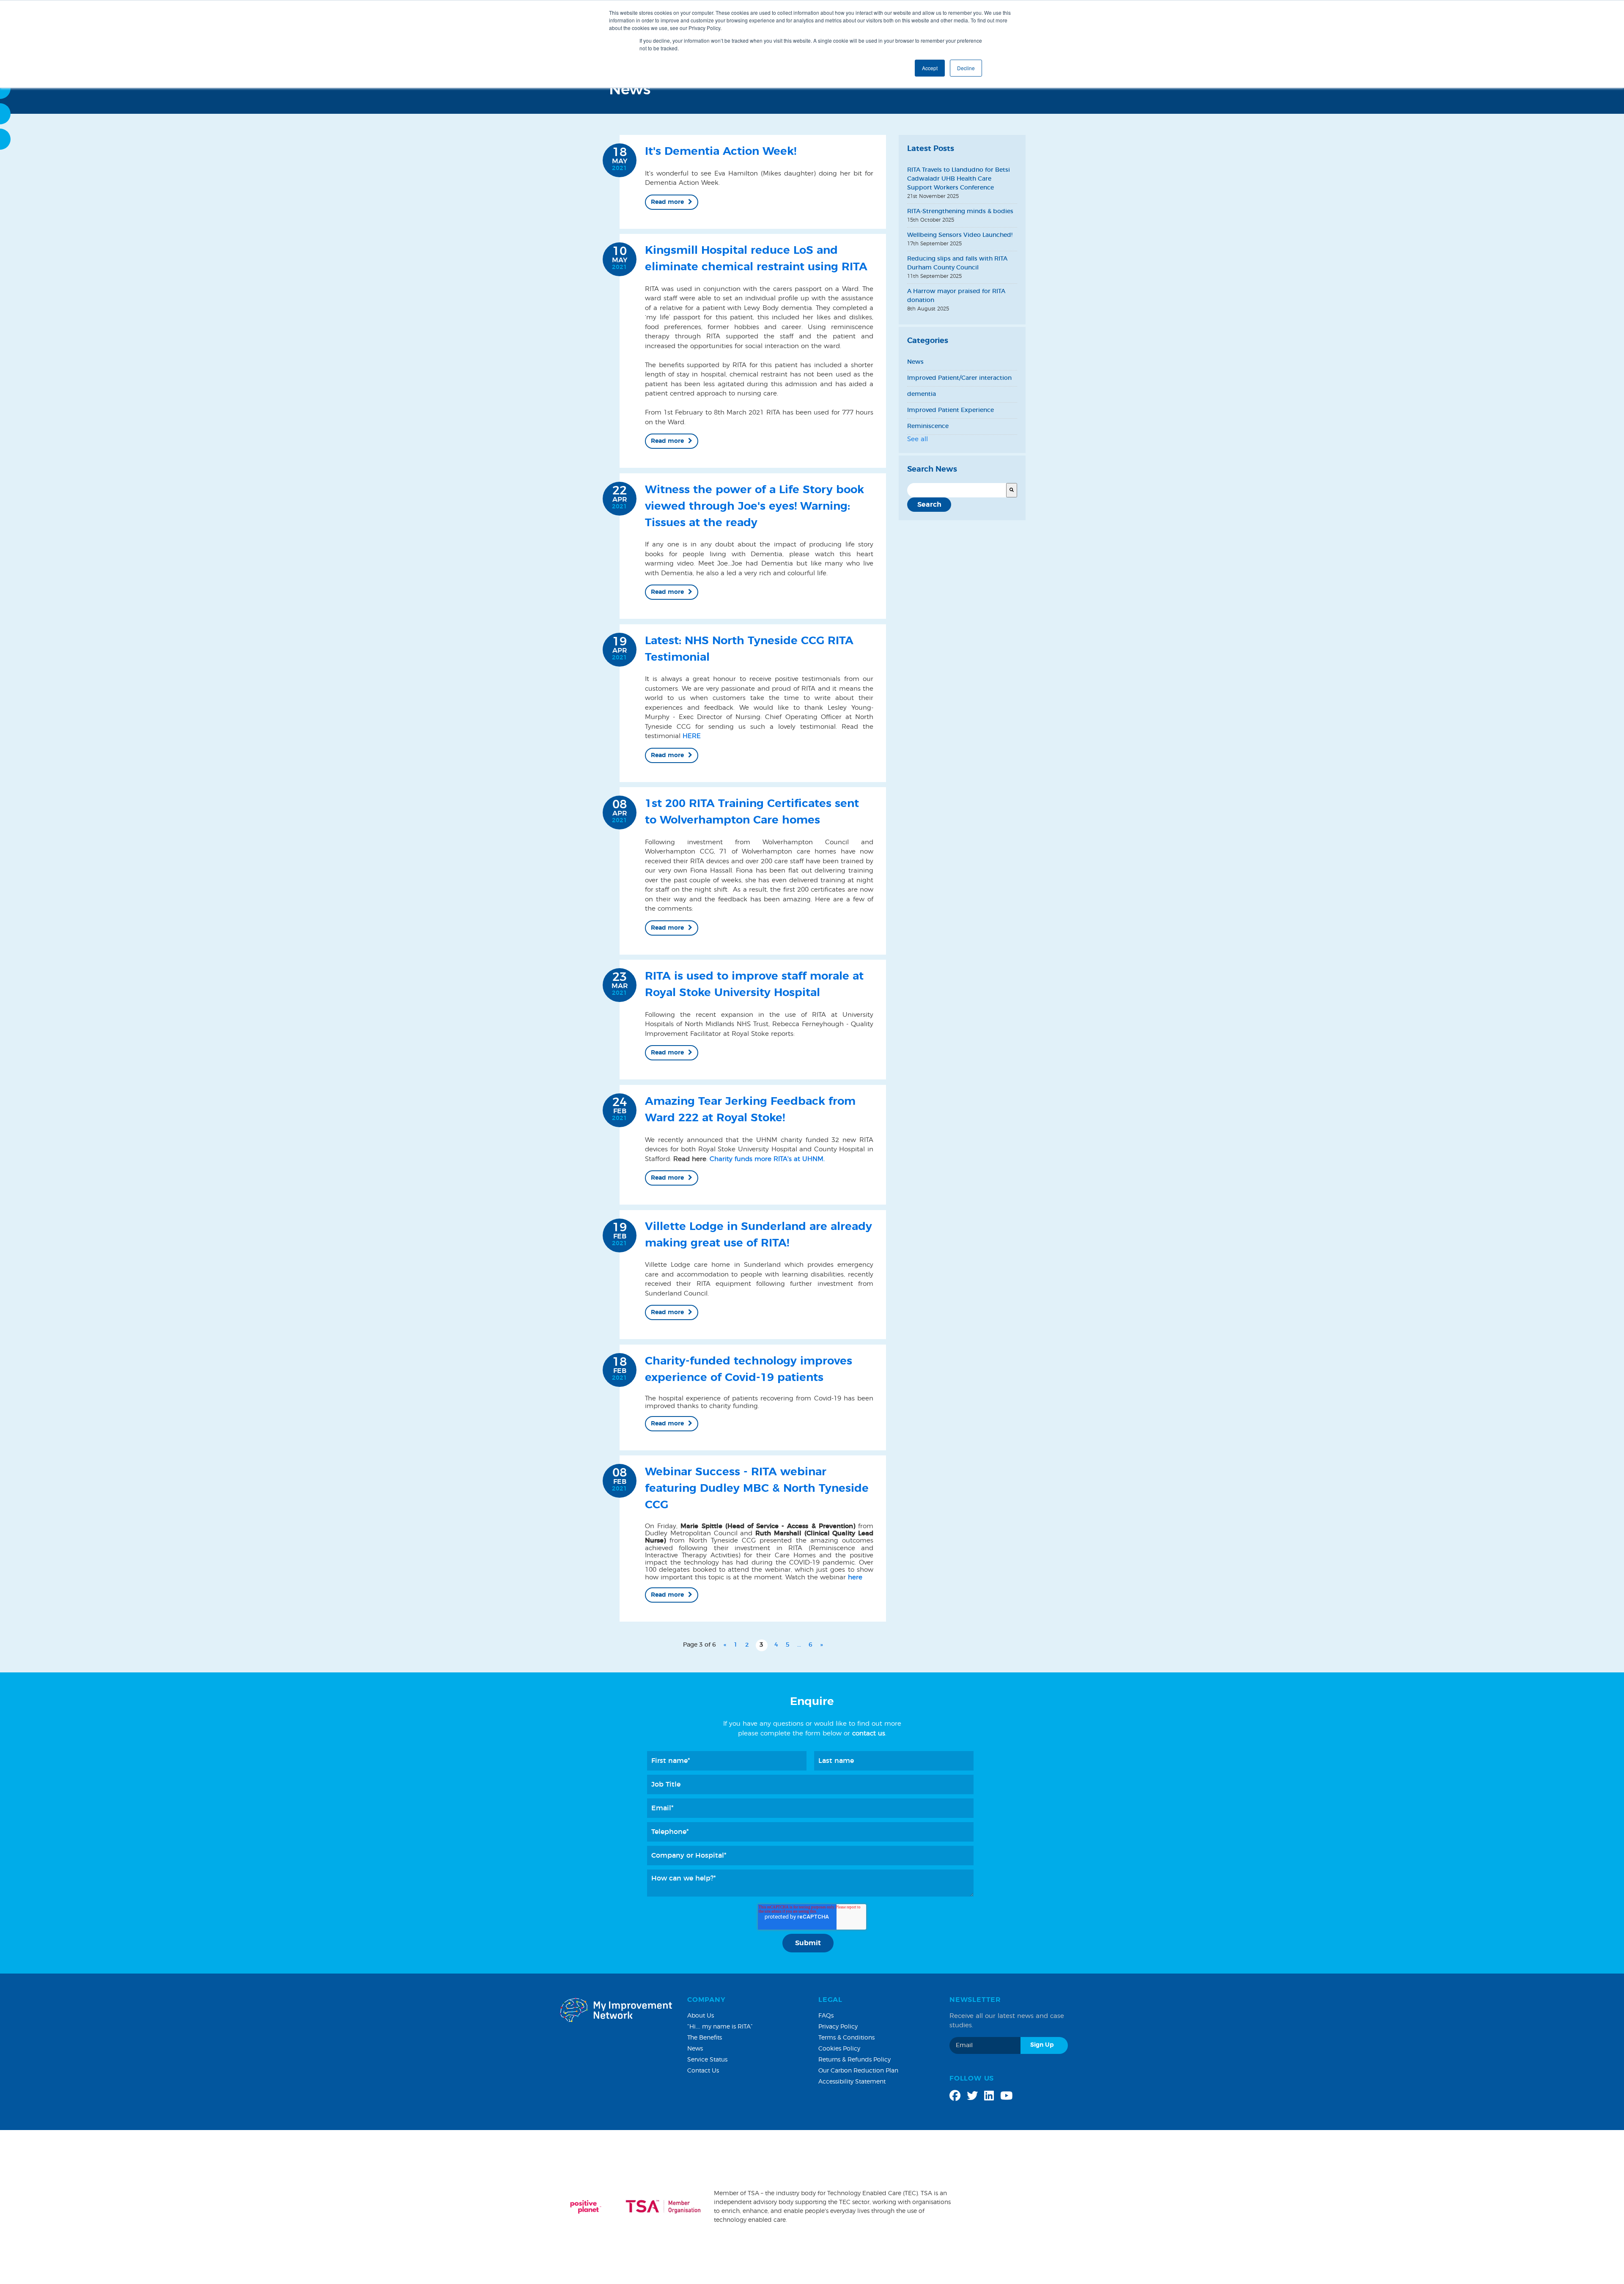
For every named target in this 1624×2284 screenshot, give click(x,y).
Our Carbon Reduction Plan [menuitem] (858, 2071)
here (855, 1577)
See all (918, 439)
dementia (922, 394)
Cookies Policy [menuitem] (839, 2049)
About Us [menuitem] (701, 2016)
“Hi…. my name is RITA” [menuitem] (720, 2027)
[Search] (1012, 490)
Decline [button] (966, 68)
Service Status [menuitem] (707, 2060)
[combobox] (957, 490)
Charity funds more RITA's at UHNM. (767, 1159)
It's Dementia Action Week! (721, 151)
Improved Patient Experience (951, 410)
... (799, 1645)
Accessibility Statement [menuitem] (852, 2082)
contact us (869, 1734)
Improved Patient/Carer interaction (959, 378)
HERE (692, 736)
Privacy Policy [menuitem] (838, 2027)
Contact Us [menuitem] (703, 2071)
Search (929, 505)
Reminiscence (928, 426)
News (915, 362)
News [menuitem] (695, 2049)
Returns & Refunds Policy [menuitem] (855, 2060)
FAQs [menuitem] (826, 2016)
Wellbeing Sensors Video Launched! (960, 235)
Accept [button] (930, 68)
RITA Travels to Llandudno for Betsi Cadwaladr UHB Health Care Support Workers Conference (959, 179)
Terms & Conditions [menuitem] (846, 2038)
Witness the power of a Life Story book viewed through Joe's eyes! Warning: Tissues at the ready (754, 506)
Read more (667, 202)
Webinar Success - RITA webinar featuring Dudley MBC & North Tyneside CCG (757, 1488)
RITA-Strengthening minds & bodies (960, 211)
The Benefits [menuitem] (705, 2038)
